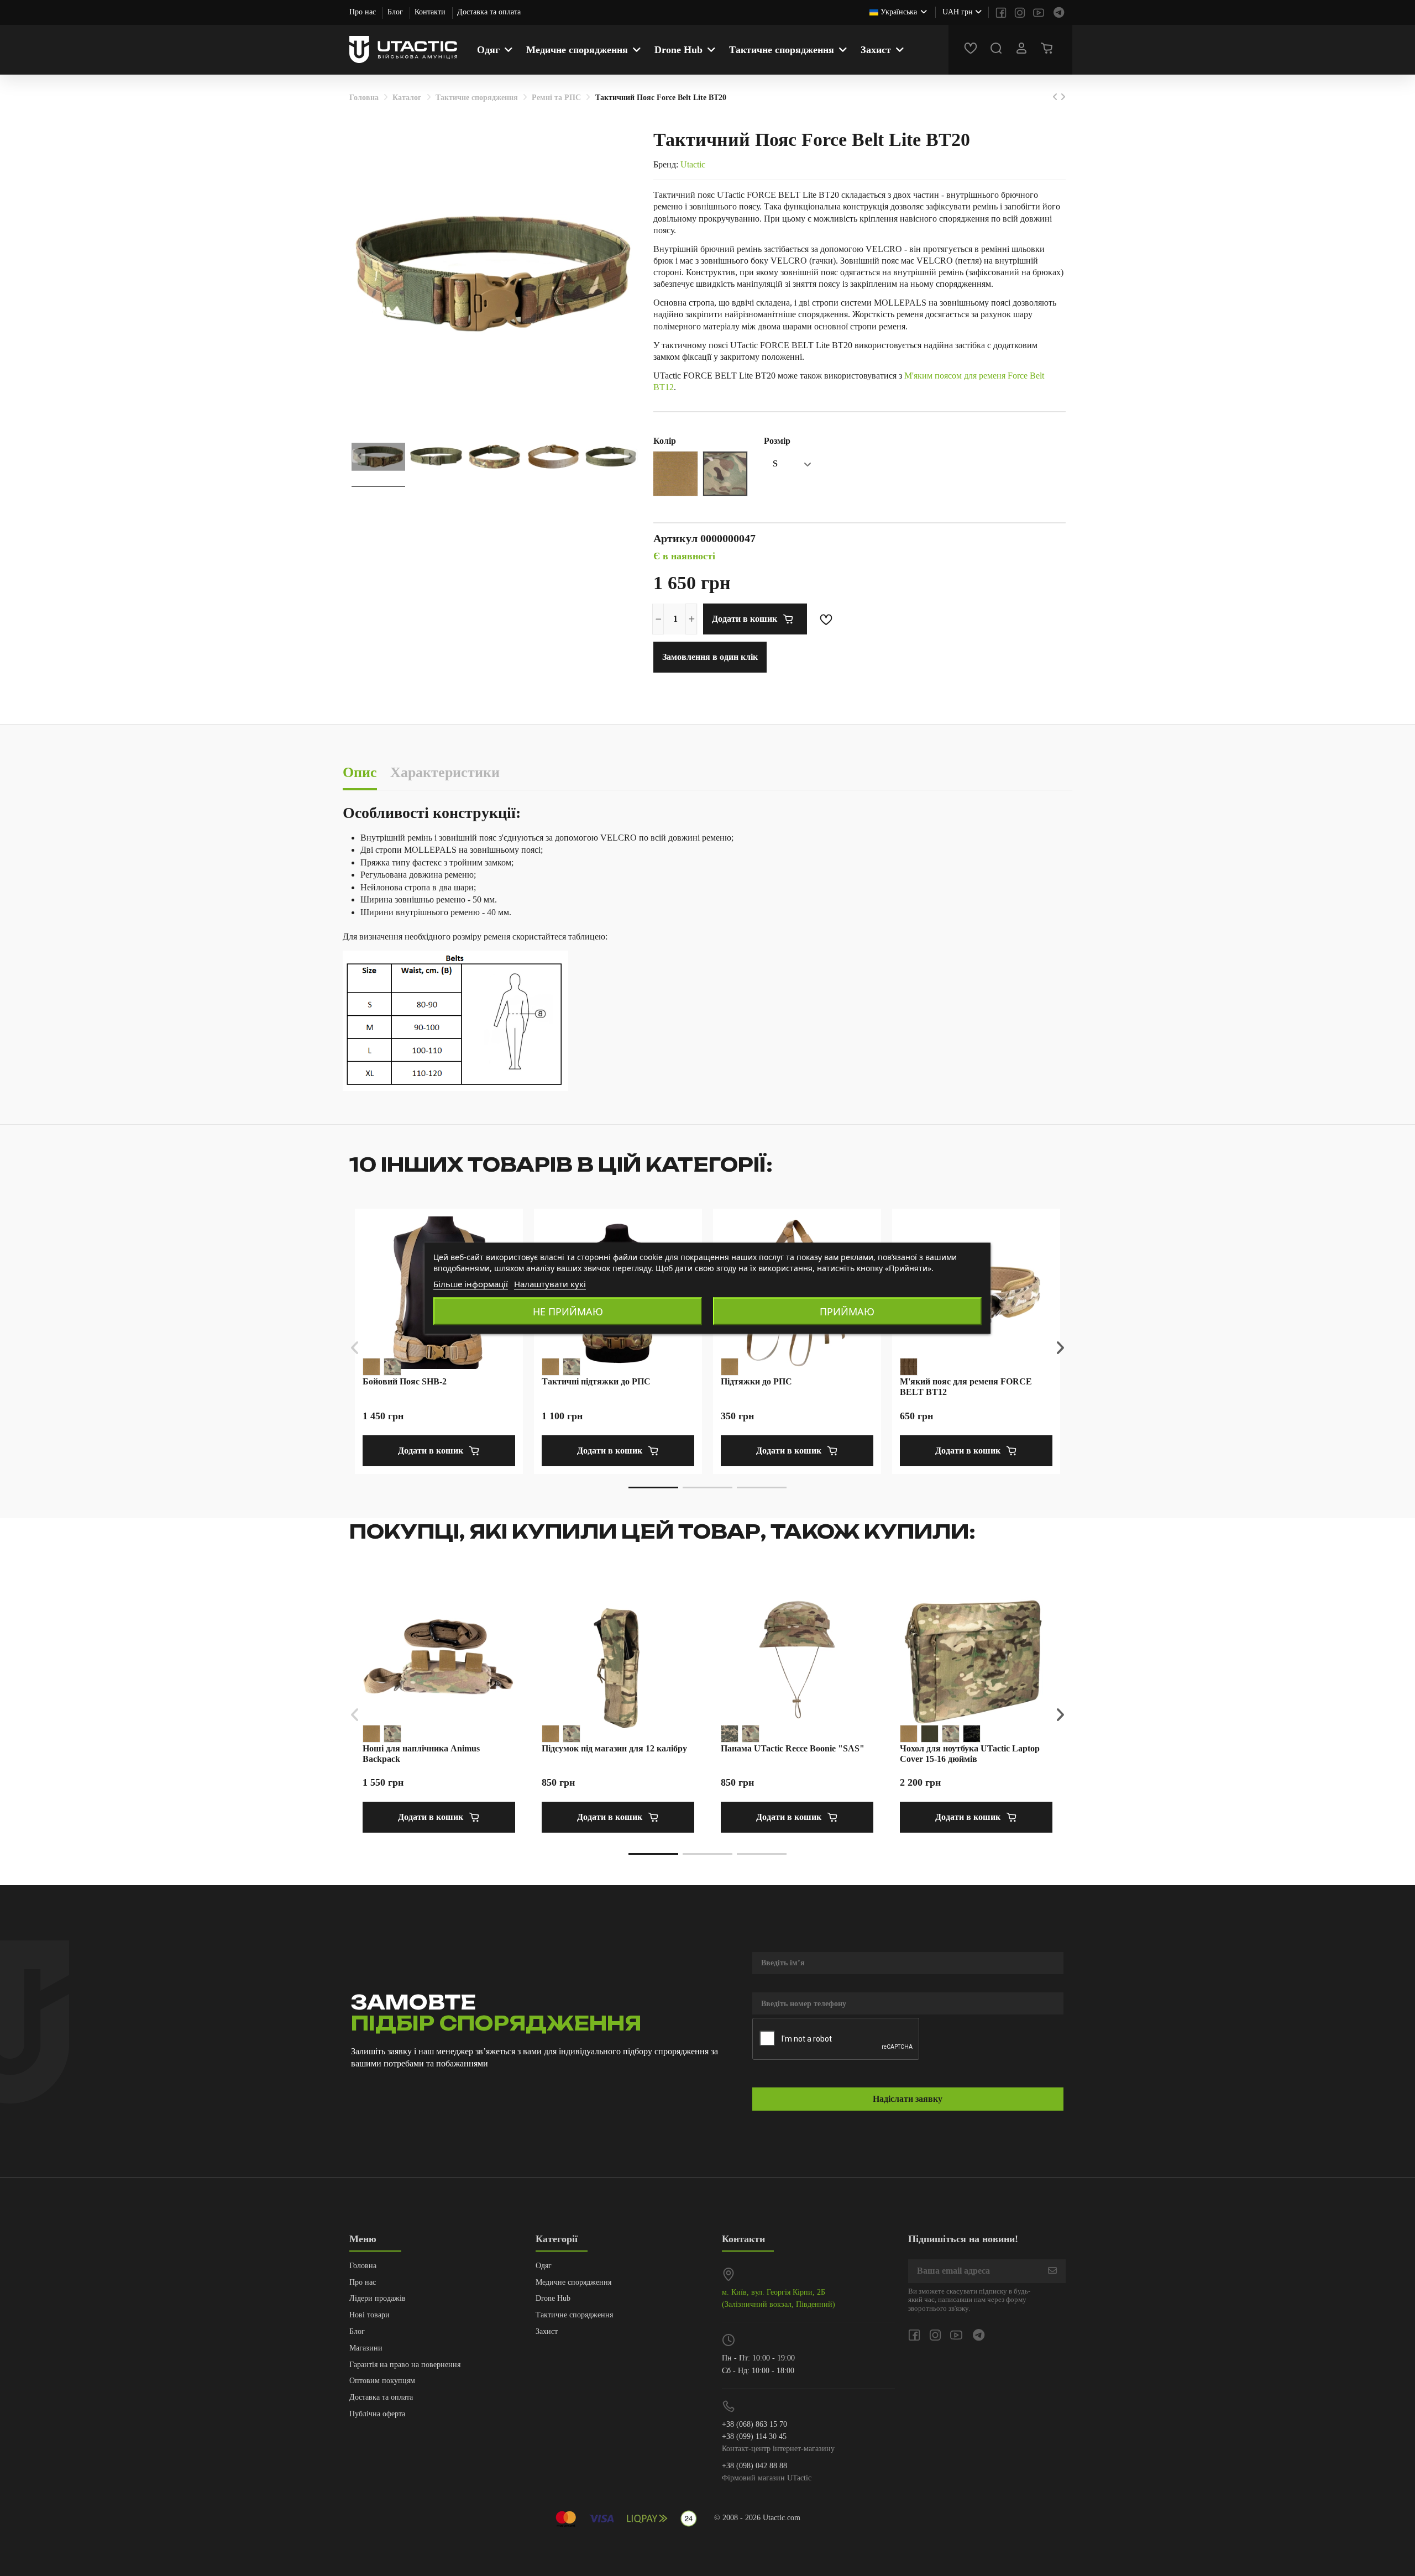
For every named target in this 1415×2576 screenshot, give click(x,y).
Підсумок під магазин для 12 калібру (614, 1748)
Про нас (364, 12)
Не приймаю (568, 1311)
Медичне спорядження (573, 2282)
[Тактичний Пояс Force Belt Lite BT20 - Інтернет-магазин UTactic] (378, 458)
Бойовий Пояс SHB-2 (405, 1381)
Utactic (693, 164)
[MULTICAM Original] (392, 1367)
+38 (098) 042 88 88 (754, 2466)
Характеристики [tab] (445, 772)
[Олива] (930, 1734)
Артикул (675, 538)
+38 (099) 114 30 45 (754, 2436)
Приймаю (847, 1311)
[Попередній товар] (1056, 97)
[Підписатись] (1052, 2271)
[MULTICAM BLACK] (972, 1734)
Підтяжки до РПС (756, 1381)
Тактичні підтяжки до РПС (596, 1381)
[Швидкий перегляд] (1043, 1255)
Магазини (366, 2348)
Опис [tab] (360, 772)
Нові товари (370, 2315)
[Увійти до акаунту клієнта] (1023, 50)
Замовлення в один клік (710, 657)
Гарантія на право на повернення (405, 2365)
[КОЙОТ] (909, 1367)
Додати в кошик (745, 619)
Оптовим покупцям (382, 2381)
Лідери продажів (378, 2298)
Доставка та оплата (489, 12)
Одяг (544, 2266)
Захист (547, 2331)
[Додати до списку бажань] (826, 619)
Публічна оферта (377, 2414)
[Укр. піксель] (730, 1734)
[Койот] (371, 1367)
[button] (653, 1488)
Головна (363, 2266)
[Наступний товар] (1063, 97)
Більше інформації (471, 1283)
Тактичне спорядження (574, 2315)
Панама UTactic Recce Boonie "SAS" (793, 1748)
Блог (396, 12)
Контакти (431, 12)
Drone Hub (553, 2298)
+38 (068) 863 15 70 (754, 2424)
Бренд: (666, 164)
